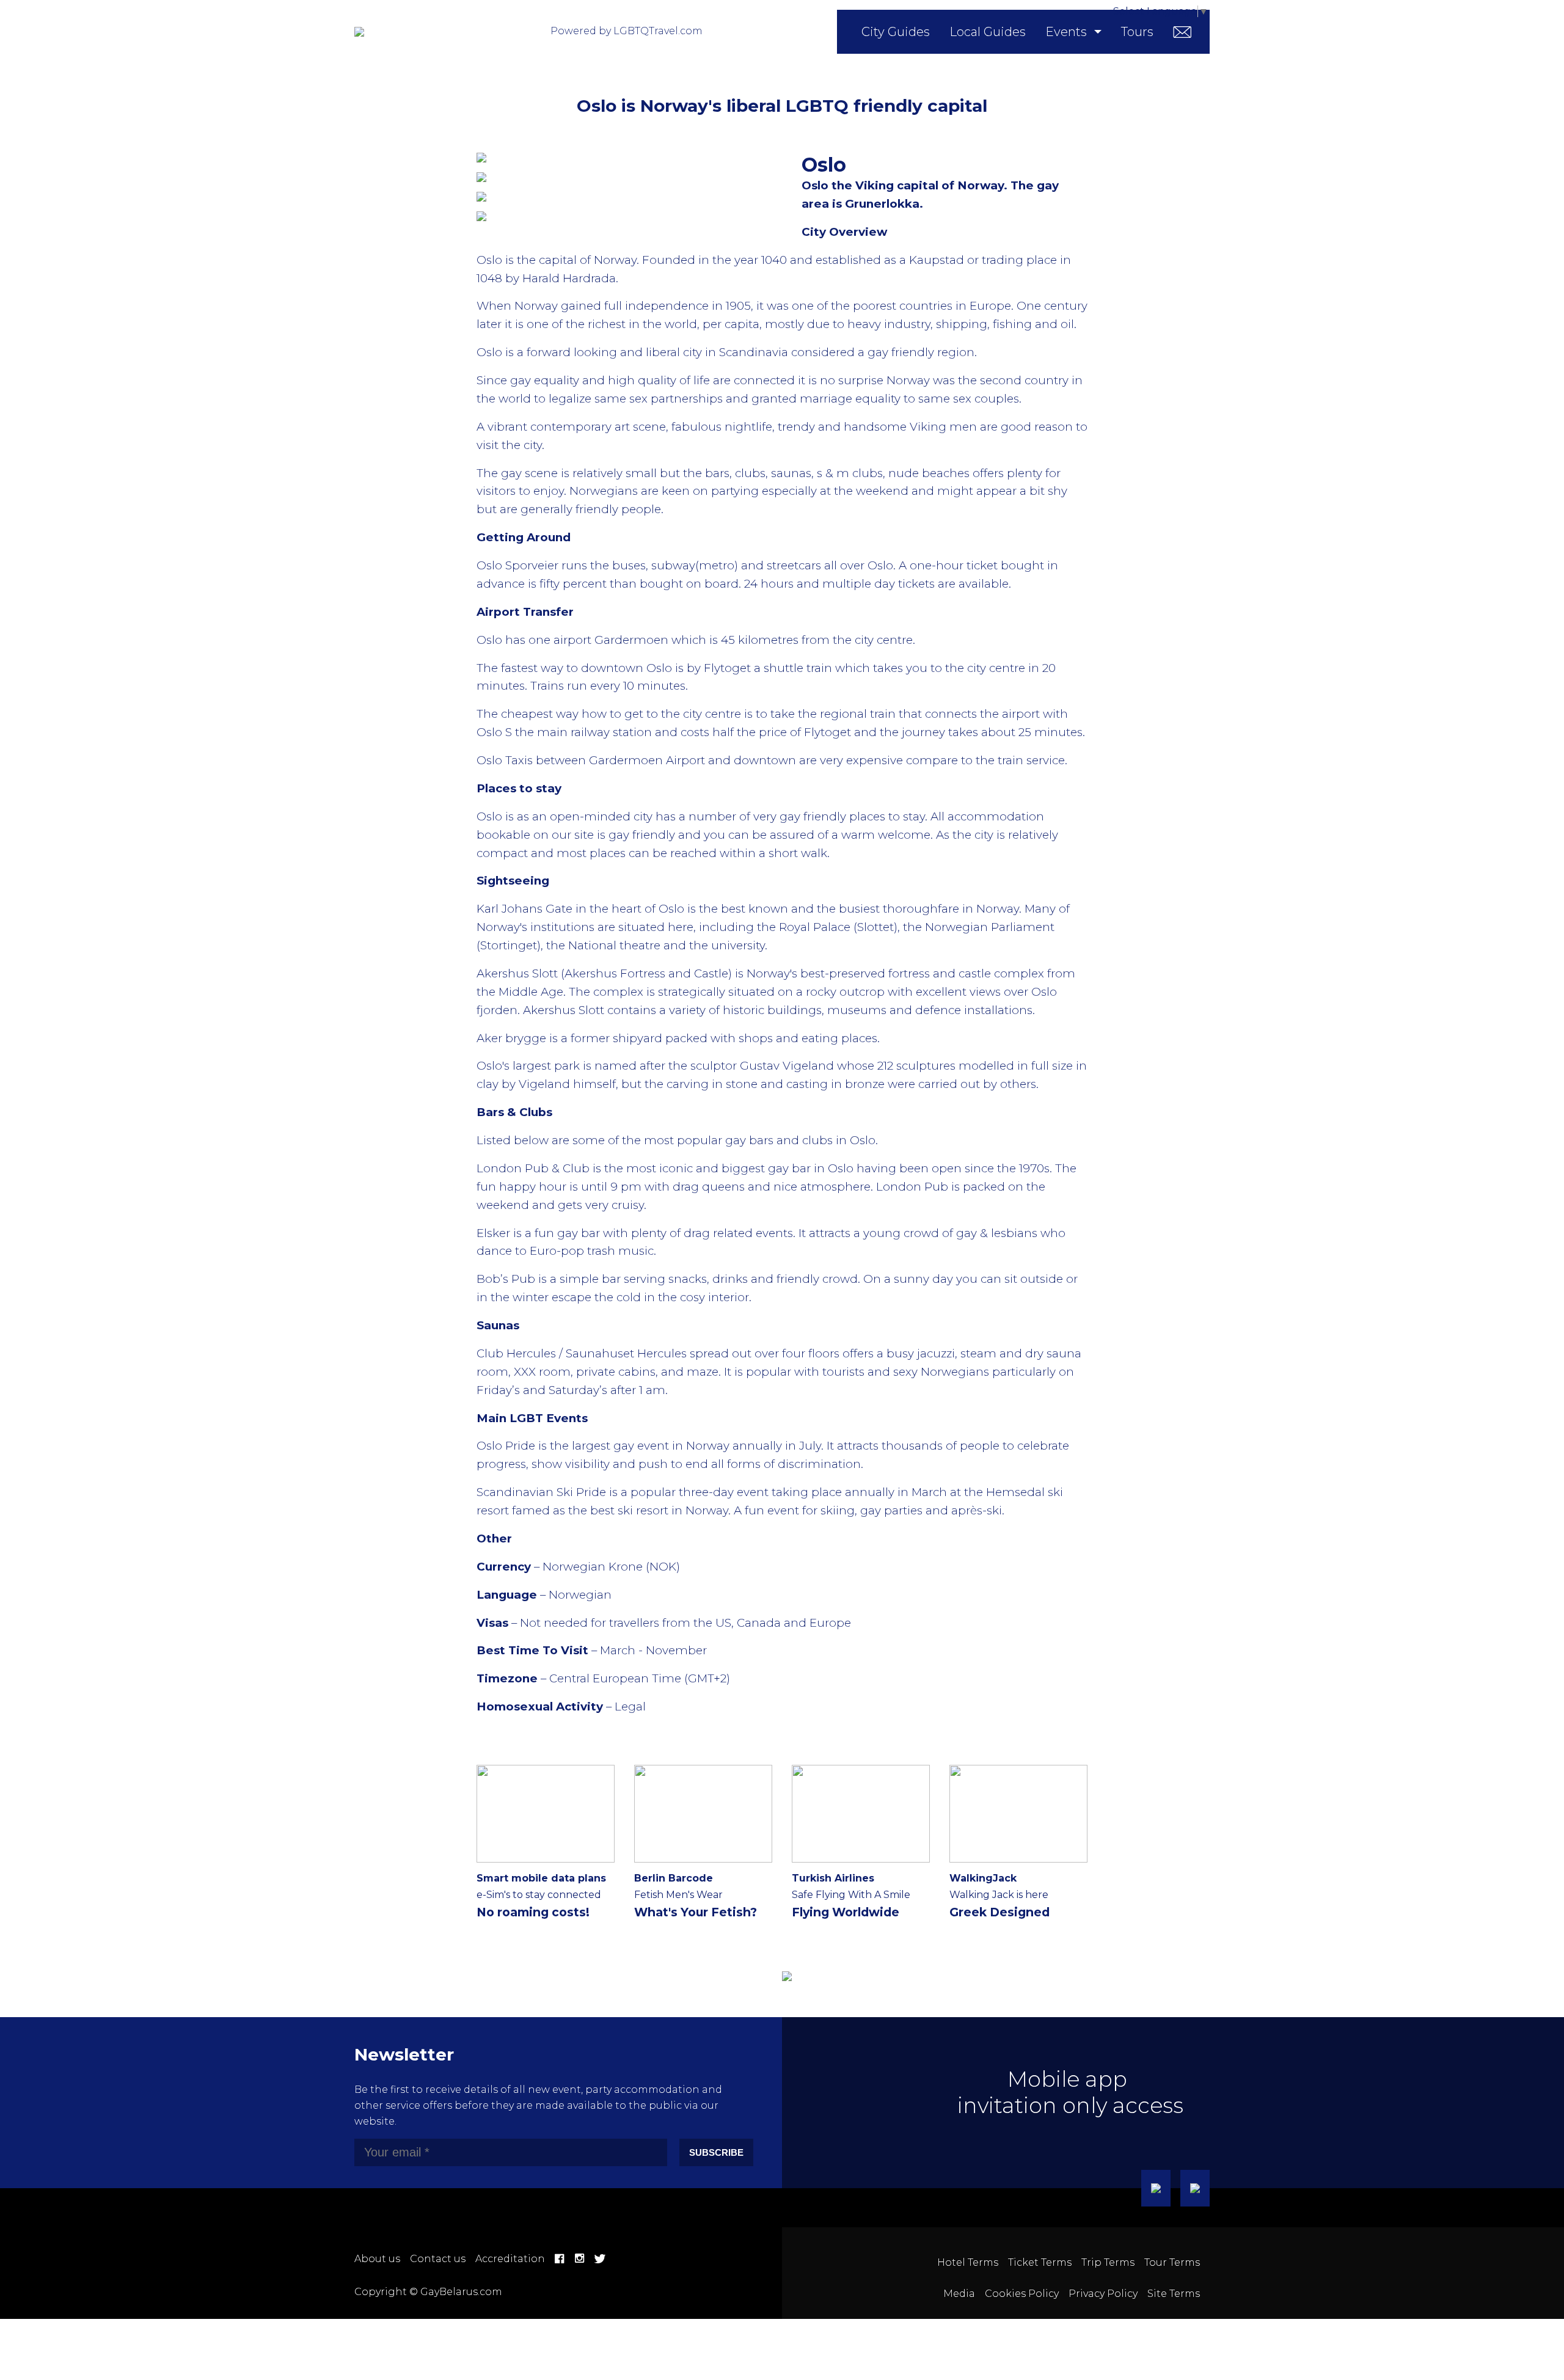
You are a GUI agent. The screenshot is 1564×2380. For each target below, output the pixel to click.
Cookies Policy (1022, 2294)
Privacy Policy (1103, 2294)
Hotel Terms (968, 2262)
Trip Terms (1108, 2262)
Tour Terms (1172, 2262)
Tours (1137, 32)
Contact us (438, 2259)
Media (959, 2294)
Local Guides (988, 32)
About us (377, 2259)
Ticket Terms (1040, 2262)
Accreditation (510, 2259)
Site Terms (1174, 2294)
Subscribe (716, 2152)
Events (1066, 32)
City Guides (896, 32)
